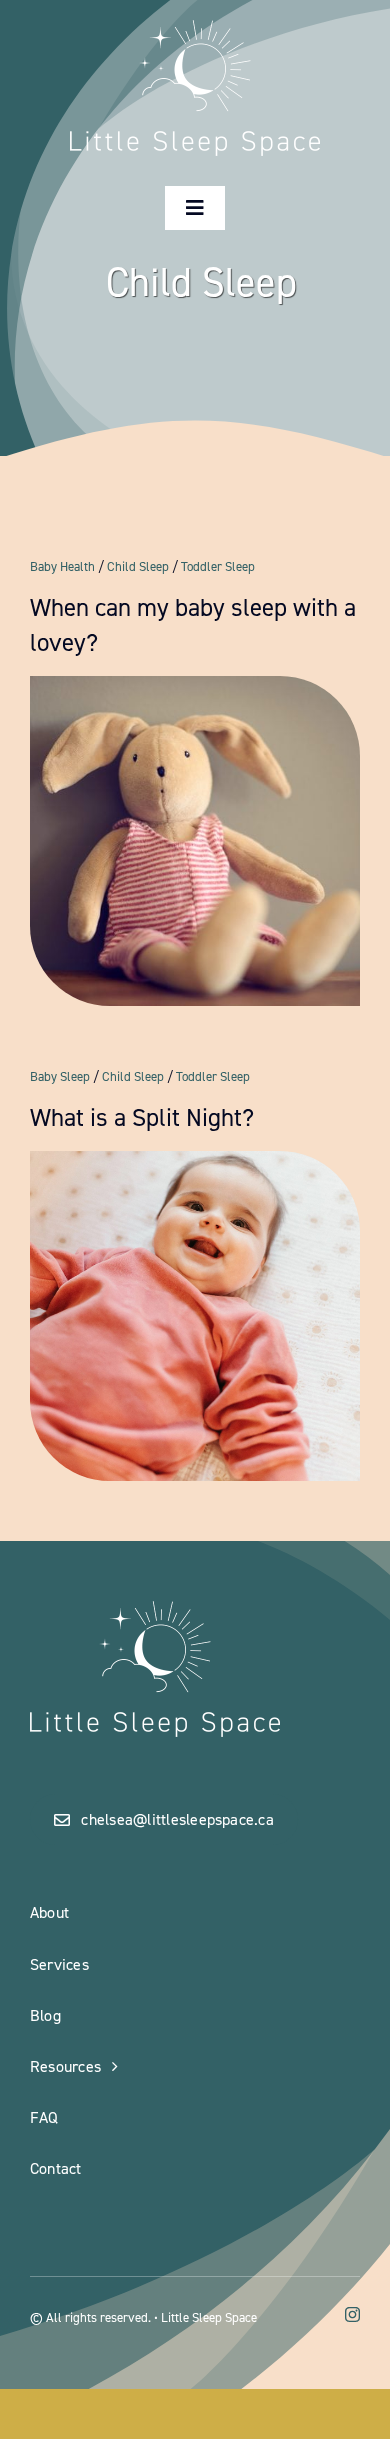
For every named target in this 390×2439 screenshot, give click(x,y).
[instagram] (352, 2314)
